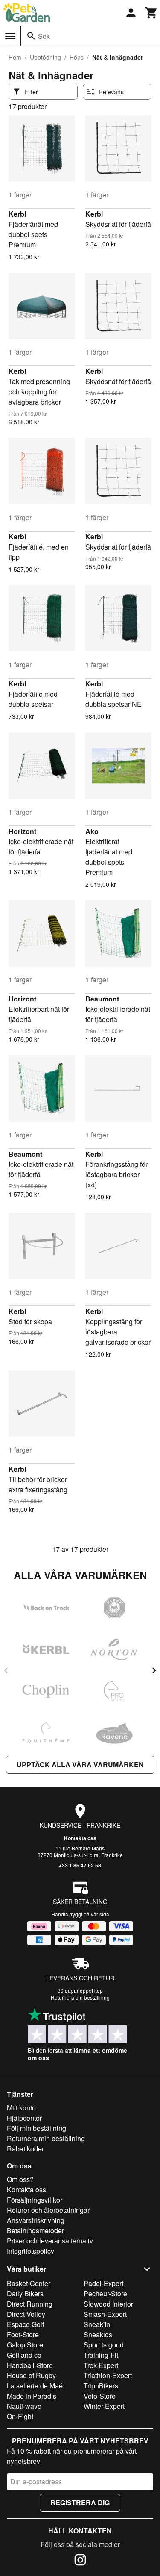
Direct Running (30, 2304)
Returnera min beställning (46, 2138)
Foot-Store (23, 2334)
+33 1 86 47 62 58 (80, 1865)
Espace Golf (25, 2324)
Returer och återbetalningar (48, 2210)
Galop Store (25, 2345)
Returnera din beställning (80, 1997)
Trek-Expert (101, 2365)
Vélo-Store (100, 2396)
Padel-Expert (103, 2283)
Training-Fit (101, 2355)
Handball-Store (30, 2365)
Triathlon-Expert (108, 2375)
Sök (44, 36)
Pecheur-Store (105, 2294)
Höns (77, 57)
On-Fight (20, 2416)
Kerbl (17, 214)
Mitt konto (21, 2108)
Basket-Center (29, 2283)
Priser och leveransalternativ (50, 2241)
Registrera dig (80, 2502)
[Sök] (31, 36)
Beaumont (102, 999)
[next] (154, 1670)
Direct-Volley (26, 2314)
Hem (15, 57)
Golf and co (24, 2355)
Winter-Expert (104, 2406)
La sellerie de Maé (35, 2386)
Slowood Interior (108, 2304)
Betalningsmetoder (35, 2230)
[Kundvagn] (151, 13)
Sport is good (104, 2345)
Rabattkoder (25, 2149)
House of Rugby (31, 2375)
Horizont (22, 831)
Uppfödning (45, 57)
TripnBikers (101, 2386)
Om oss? (20, 2179)
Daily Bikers (25, 2294)
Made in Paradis (32, 2396)
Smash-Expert (105, 2314)
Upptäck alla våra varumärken (80, 1764)
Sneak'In (97, 2324)
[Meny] (10, 36)
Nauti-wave (24, 2406)
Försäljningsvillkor (35, 2200)
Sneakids (98, 2334)
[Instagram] (80, 2561)
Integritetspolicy (31, 2251)
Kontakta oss (80, 1838)
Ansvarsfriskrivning (36, 2220)
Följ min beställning (36, 2128)
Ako (92, 831)
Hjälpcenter (24, 2118)
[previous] (6, 1670)
